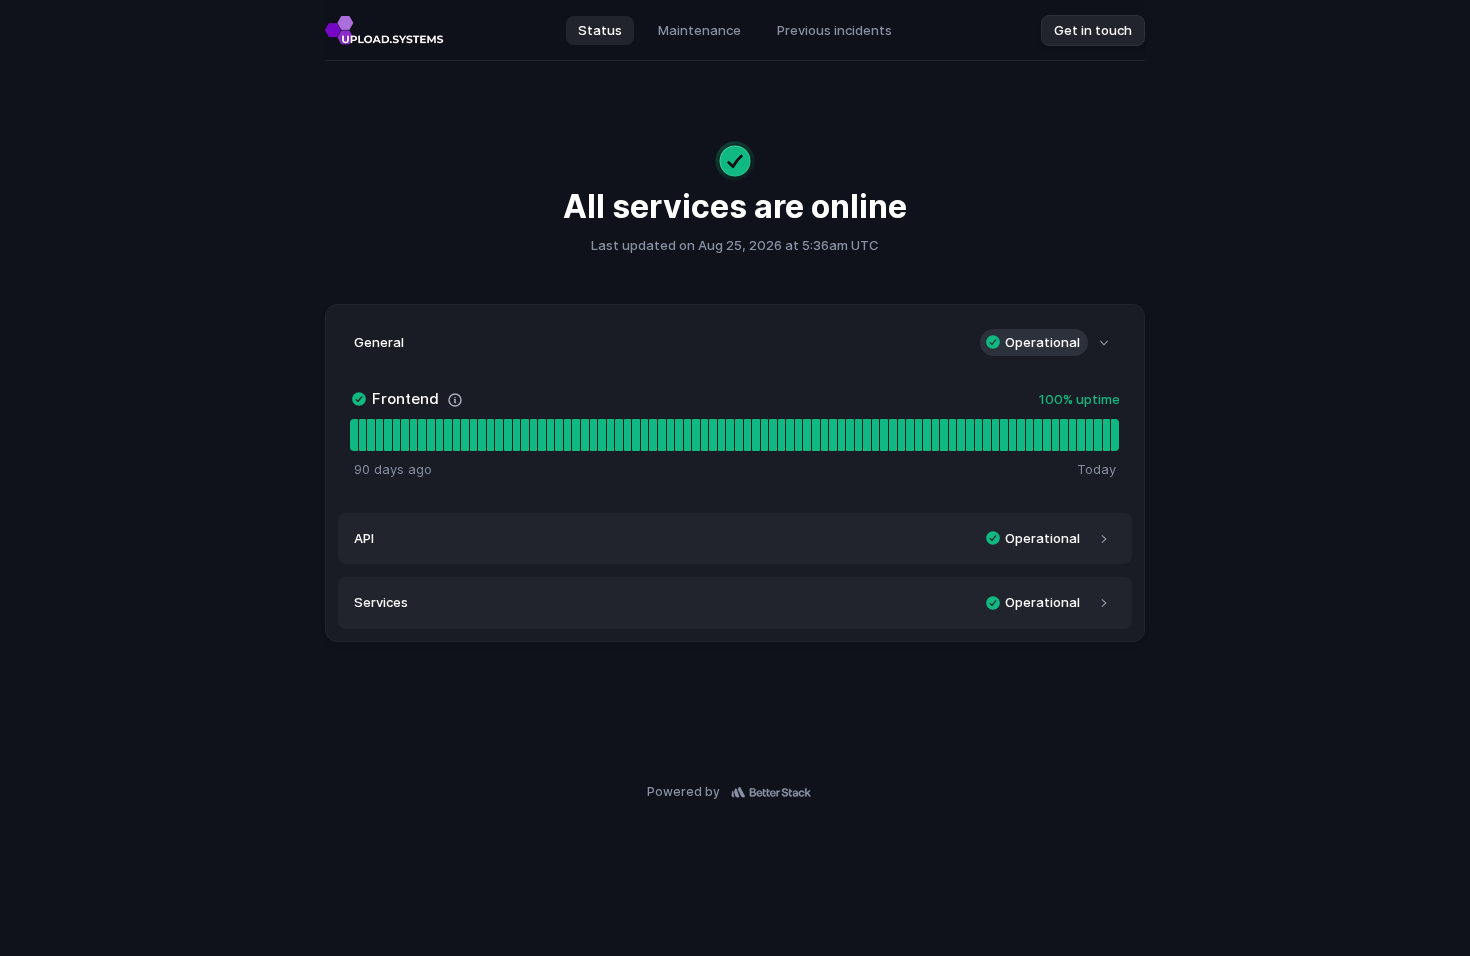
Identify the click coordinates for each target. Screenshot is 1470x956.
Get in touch (1093, 30)
